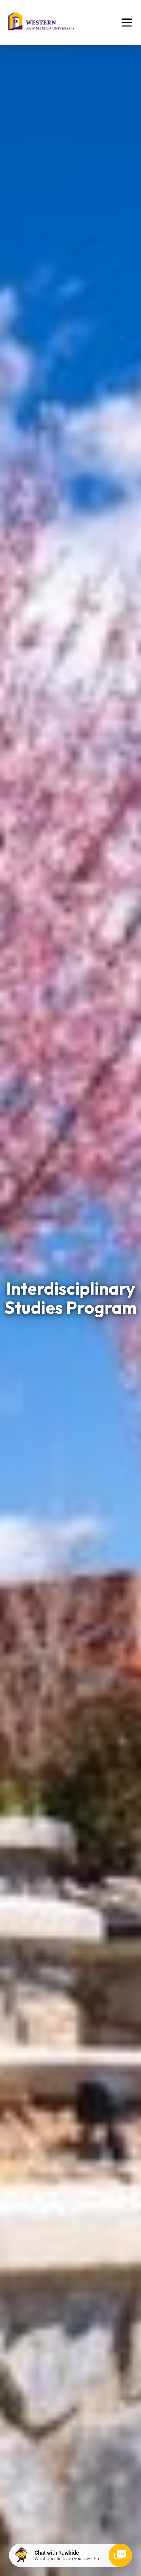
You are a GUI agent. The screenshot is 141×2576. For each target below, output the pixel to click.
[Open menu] (127, 23)
